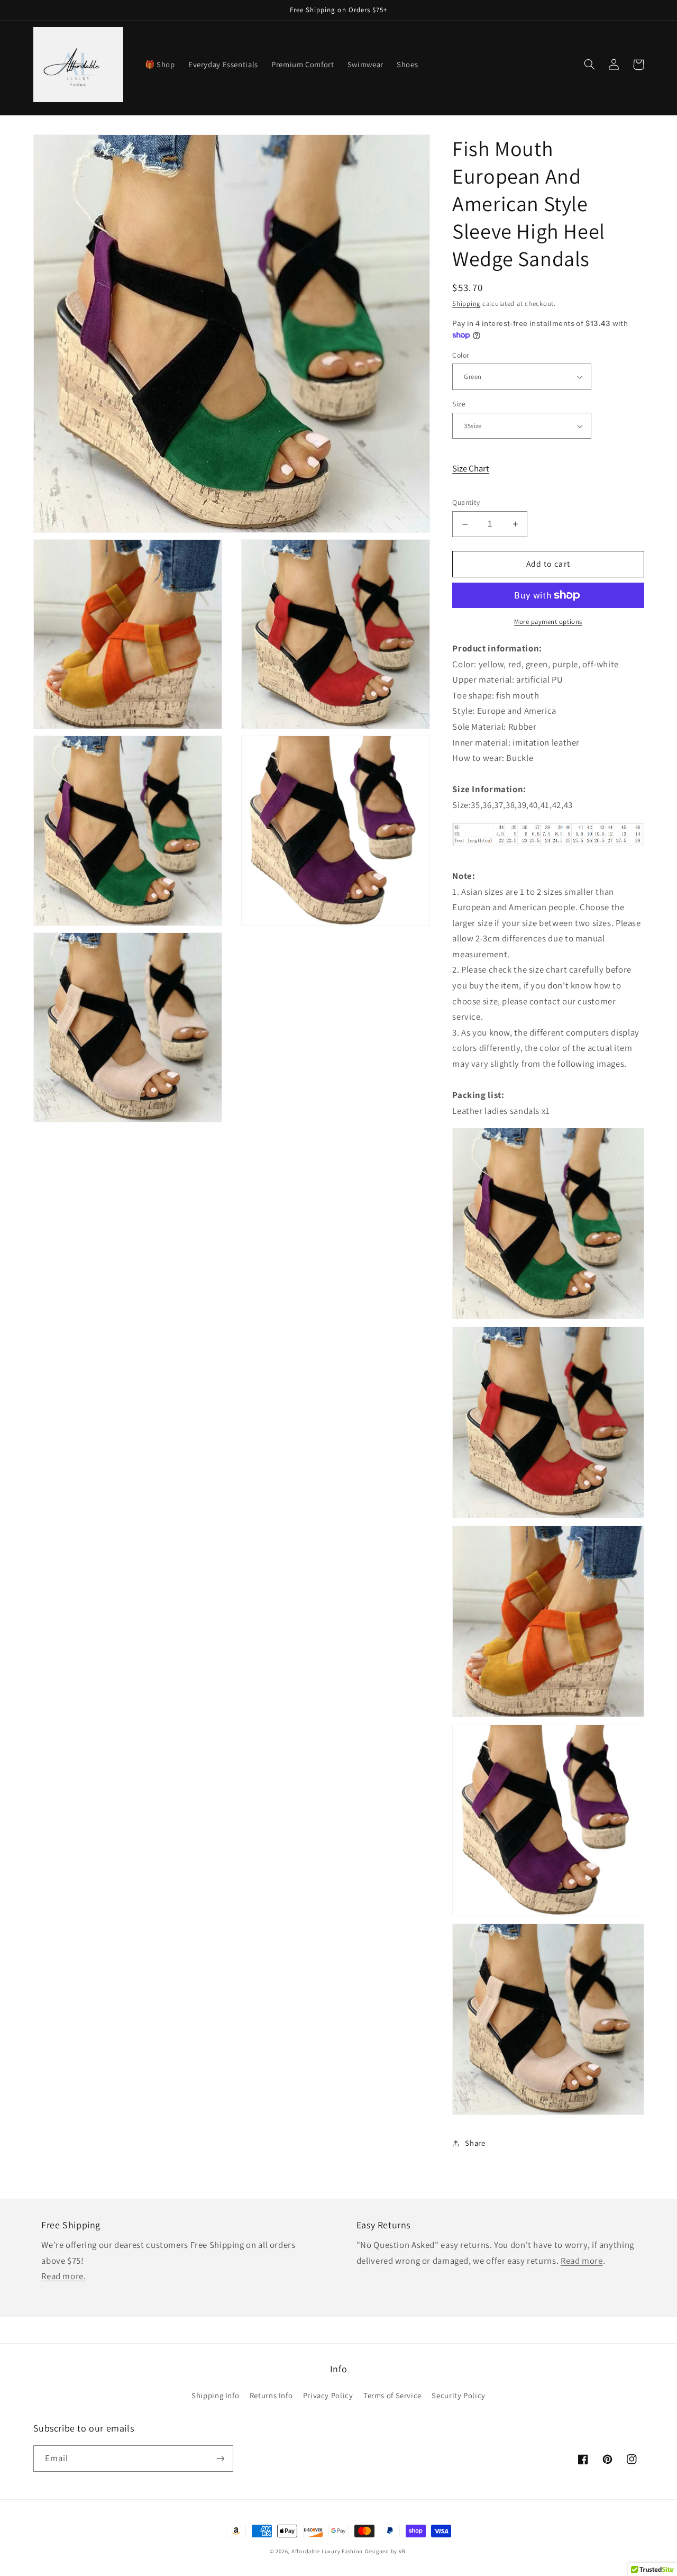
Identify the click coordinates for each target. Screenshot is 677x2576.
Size (459, 404)
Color (461, 355)
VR (402, 2551)
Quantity (466, 503)
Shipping (466, 303)
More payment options (548, 622)
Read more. (63, 2276)
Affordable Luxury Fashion (327, 2551)
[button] (590, 65)
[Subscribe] (220, 2458)
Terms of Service (392, 2395)
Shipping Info (215, 2395)
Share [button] (475, 2143)
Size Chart (471, 468)
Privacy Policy (328, 2395)
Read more (582, 2261)
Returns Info (271, 2395)
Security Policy (458, 2395)
